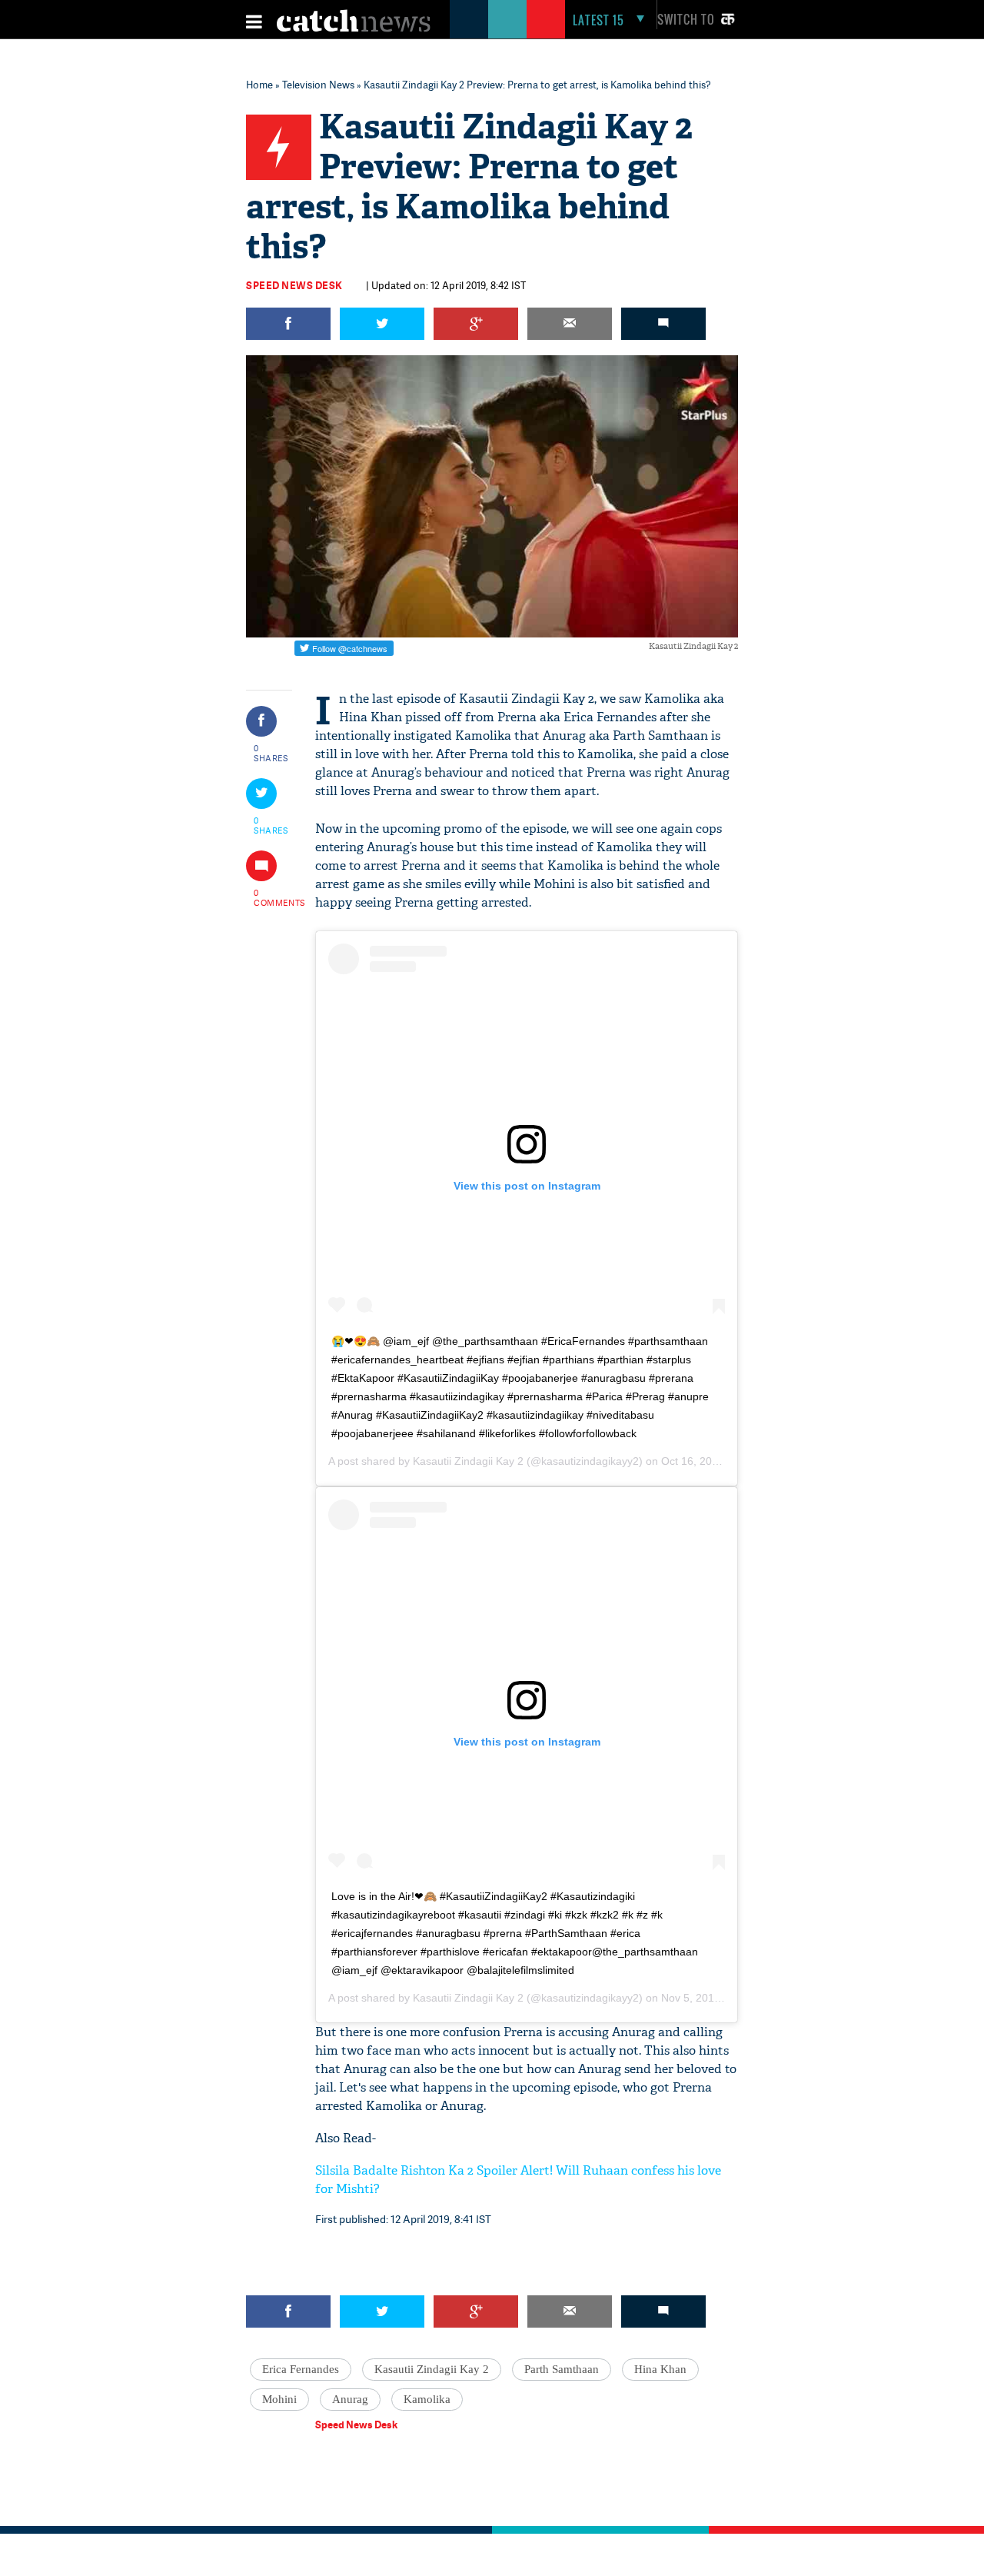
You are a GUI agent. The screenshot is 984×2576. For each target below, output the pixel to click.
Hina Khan (660, 2369)
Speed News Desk (294, 285)
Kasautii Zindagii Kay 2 (468, 1461)
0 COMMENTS (271, 897)
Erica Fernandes (301, 2369)
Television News (318, 85)
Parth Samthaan (562, 2369)
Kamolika (427, 2399)
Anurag (350, 2399)
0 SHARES (271, 753)
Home (259, 85)
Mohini (279, 2399)
